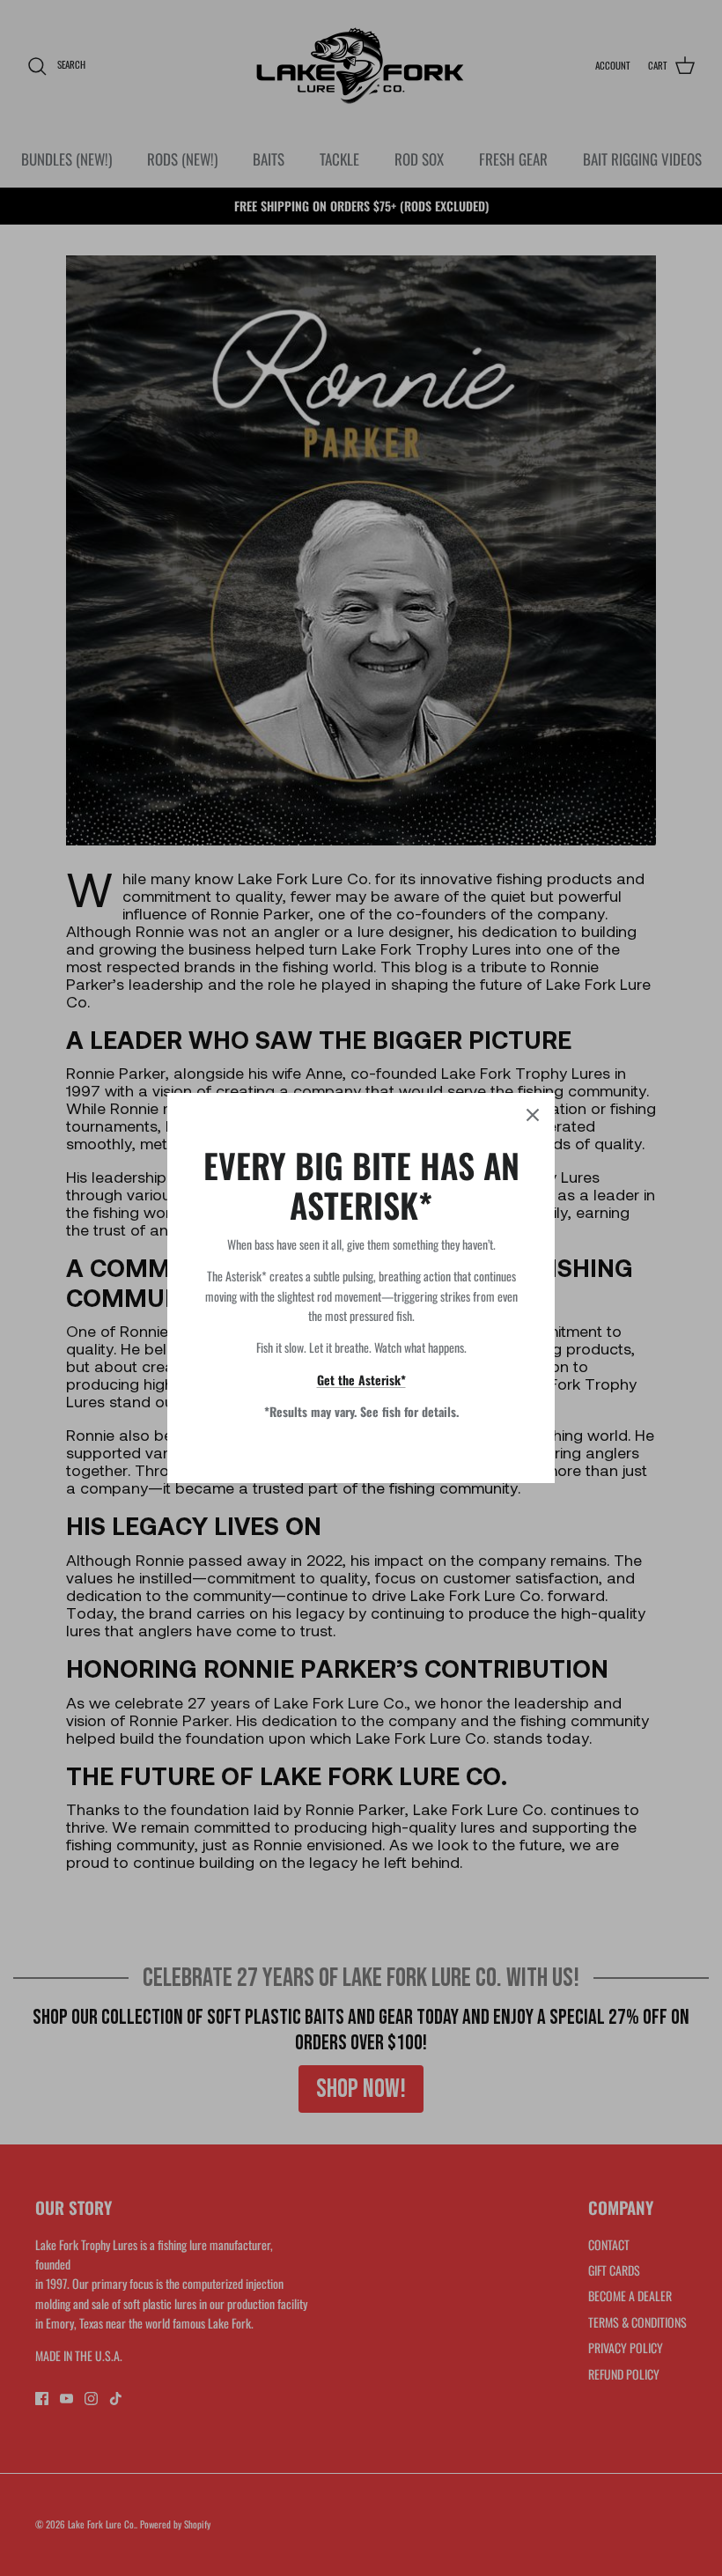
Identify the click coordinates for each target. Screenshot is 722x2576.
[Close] (533, 1115)
